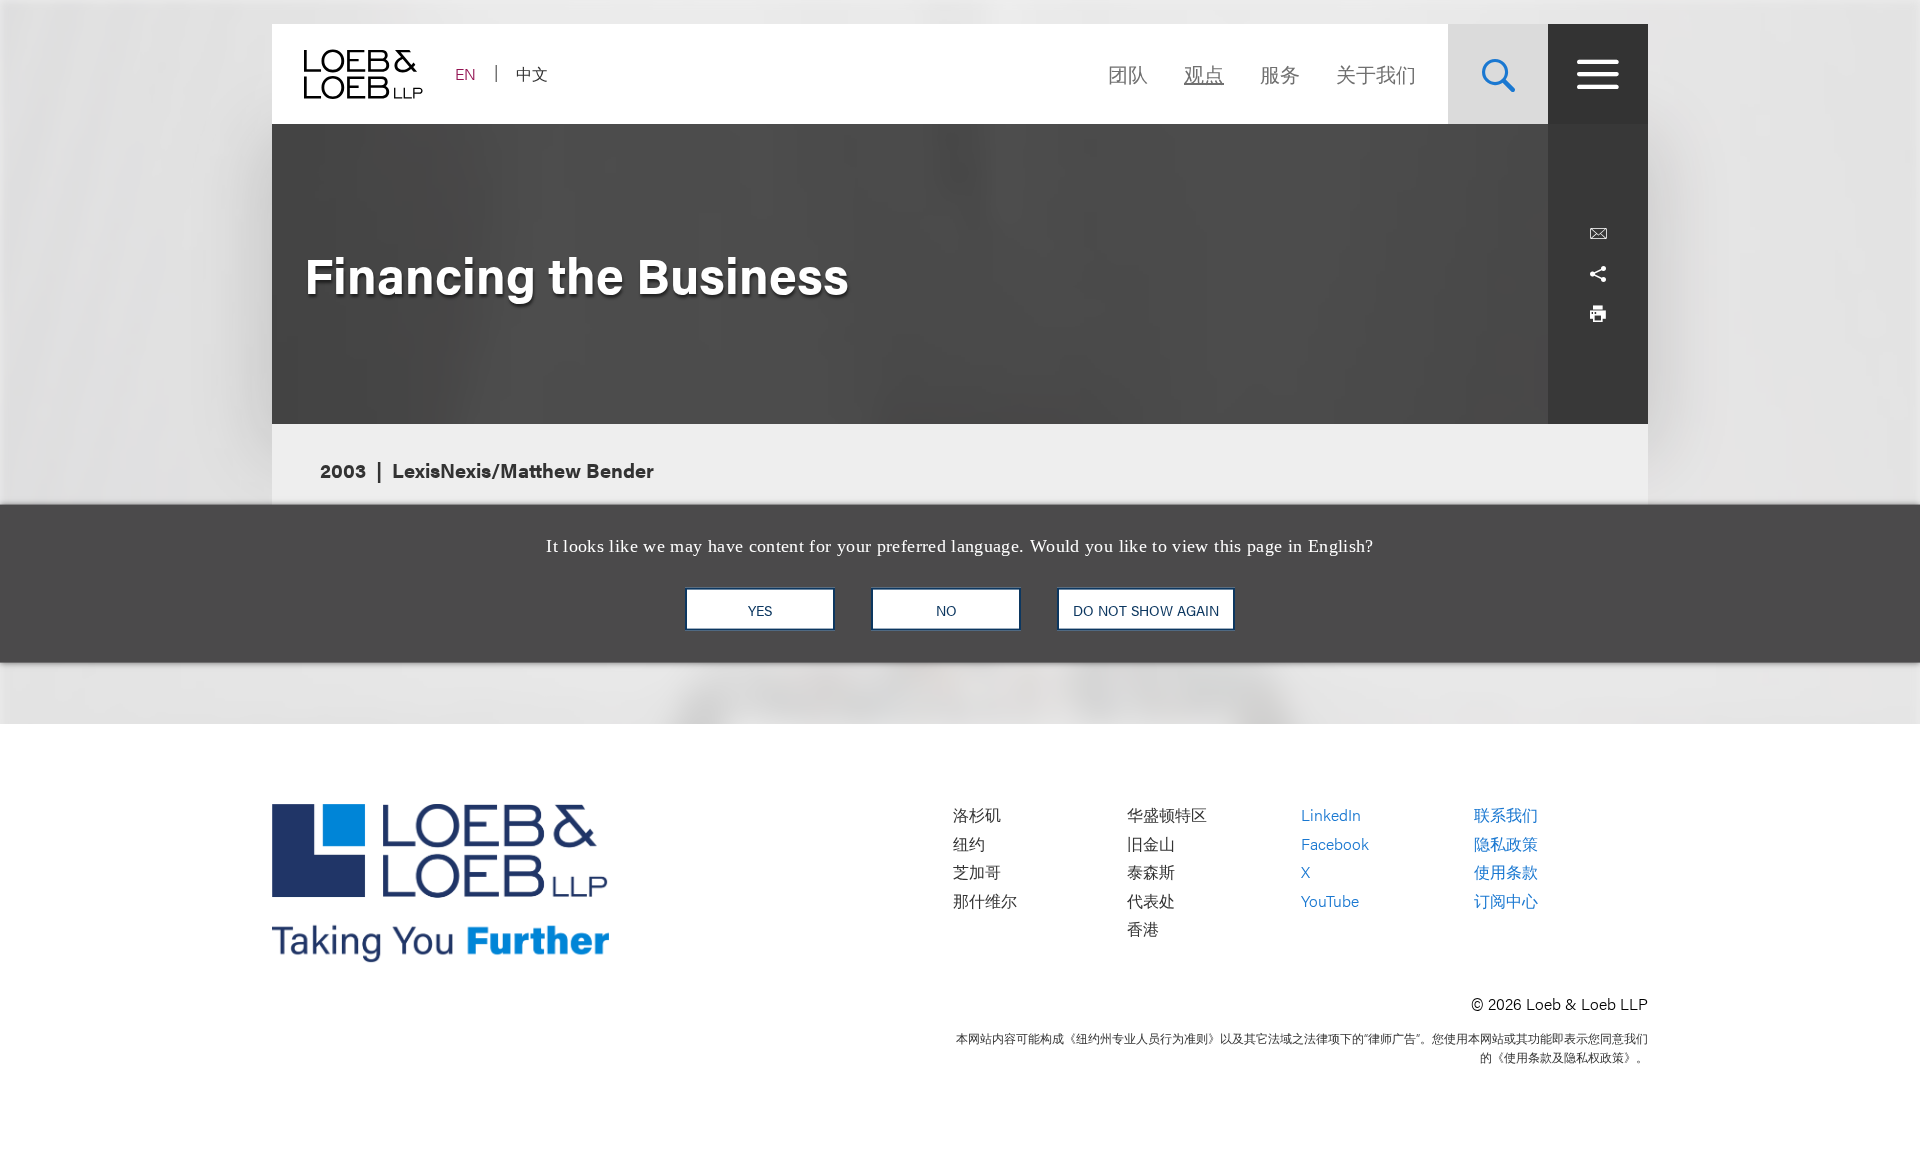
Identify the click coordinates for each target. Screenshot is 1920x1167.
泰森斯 (1151, 872)
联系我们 (1506, 814)
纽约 (969, 843)
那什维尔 (985, 900)
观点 (1204, 73)
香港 (1143, 929)
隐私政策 (1506, 843)
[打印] (1598, 314)
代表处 (1151, 900)
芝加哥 (977, 872)
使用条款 (1506, 872)
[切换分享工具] (1598, 274)
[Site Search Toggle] (1498, 74)
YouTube (1330, 900)
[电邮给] (1598, 234)
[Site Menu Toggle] (1598, 74)
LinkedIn (1331, 814)
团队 (1128, 73)
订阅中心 (1506, 900)
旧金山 (1151, 843)
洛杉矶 (977, 814)
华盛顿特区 (1167, 814)
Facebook (1335, 843)
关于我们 (1376, 73)
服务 (1280, 73)
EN (465, 73)
